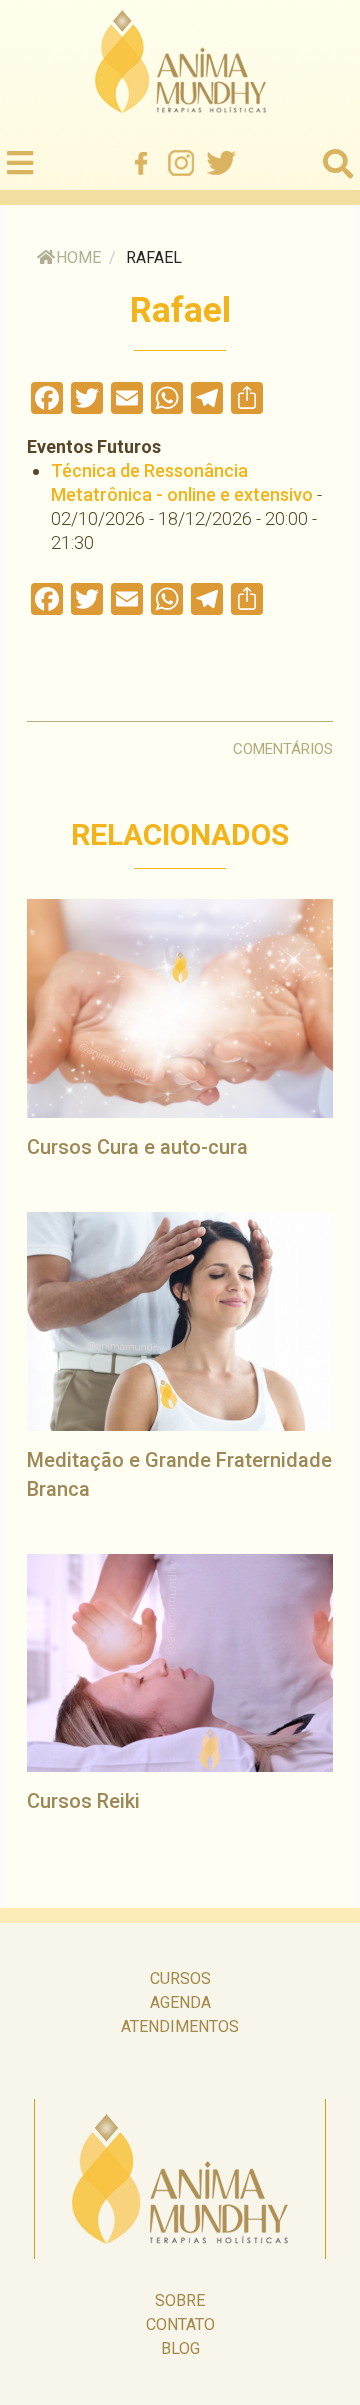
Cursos (180, 1978)
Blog (180, 2348)
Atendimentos (180, 2026)
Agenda (180, 2002)
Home (78, 257)
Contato (180, 2324)
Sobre (180, 2300)
